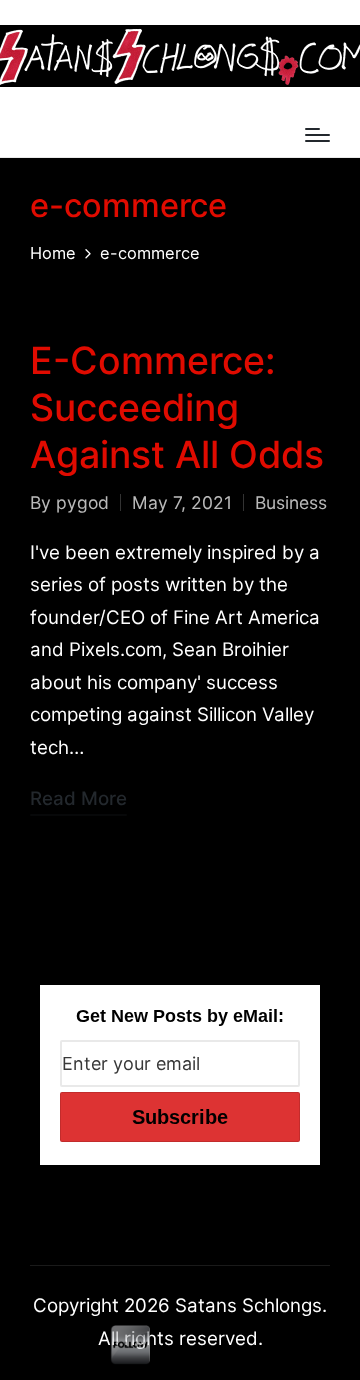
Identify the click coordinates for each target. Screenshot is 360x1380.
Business (291, 502)
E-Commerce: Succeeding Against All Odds (177, 407)
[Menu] (317, 135)
